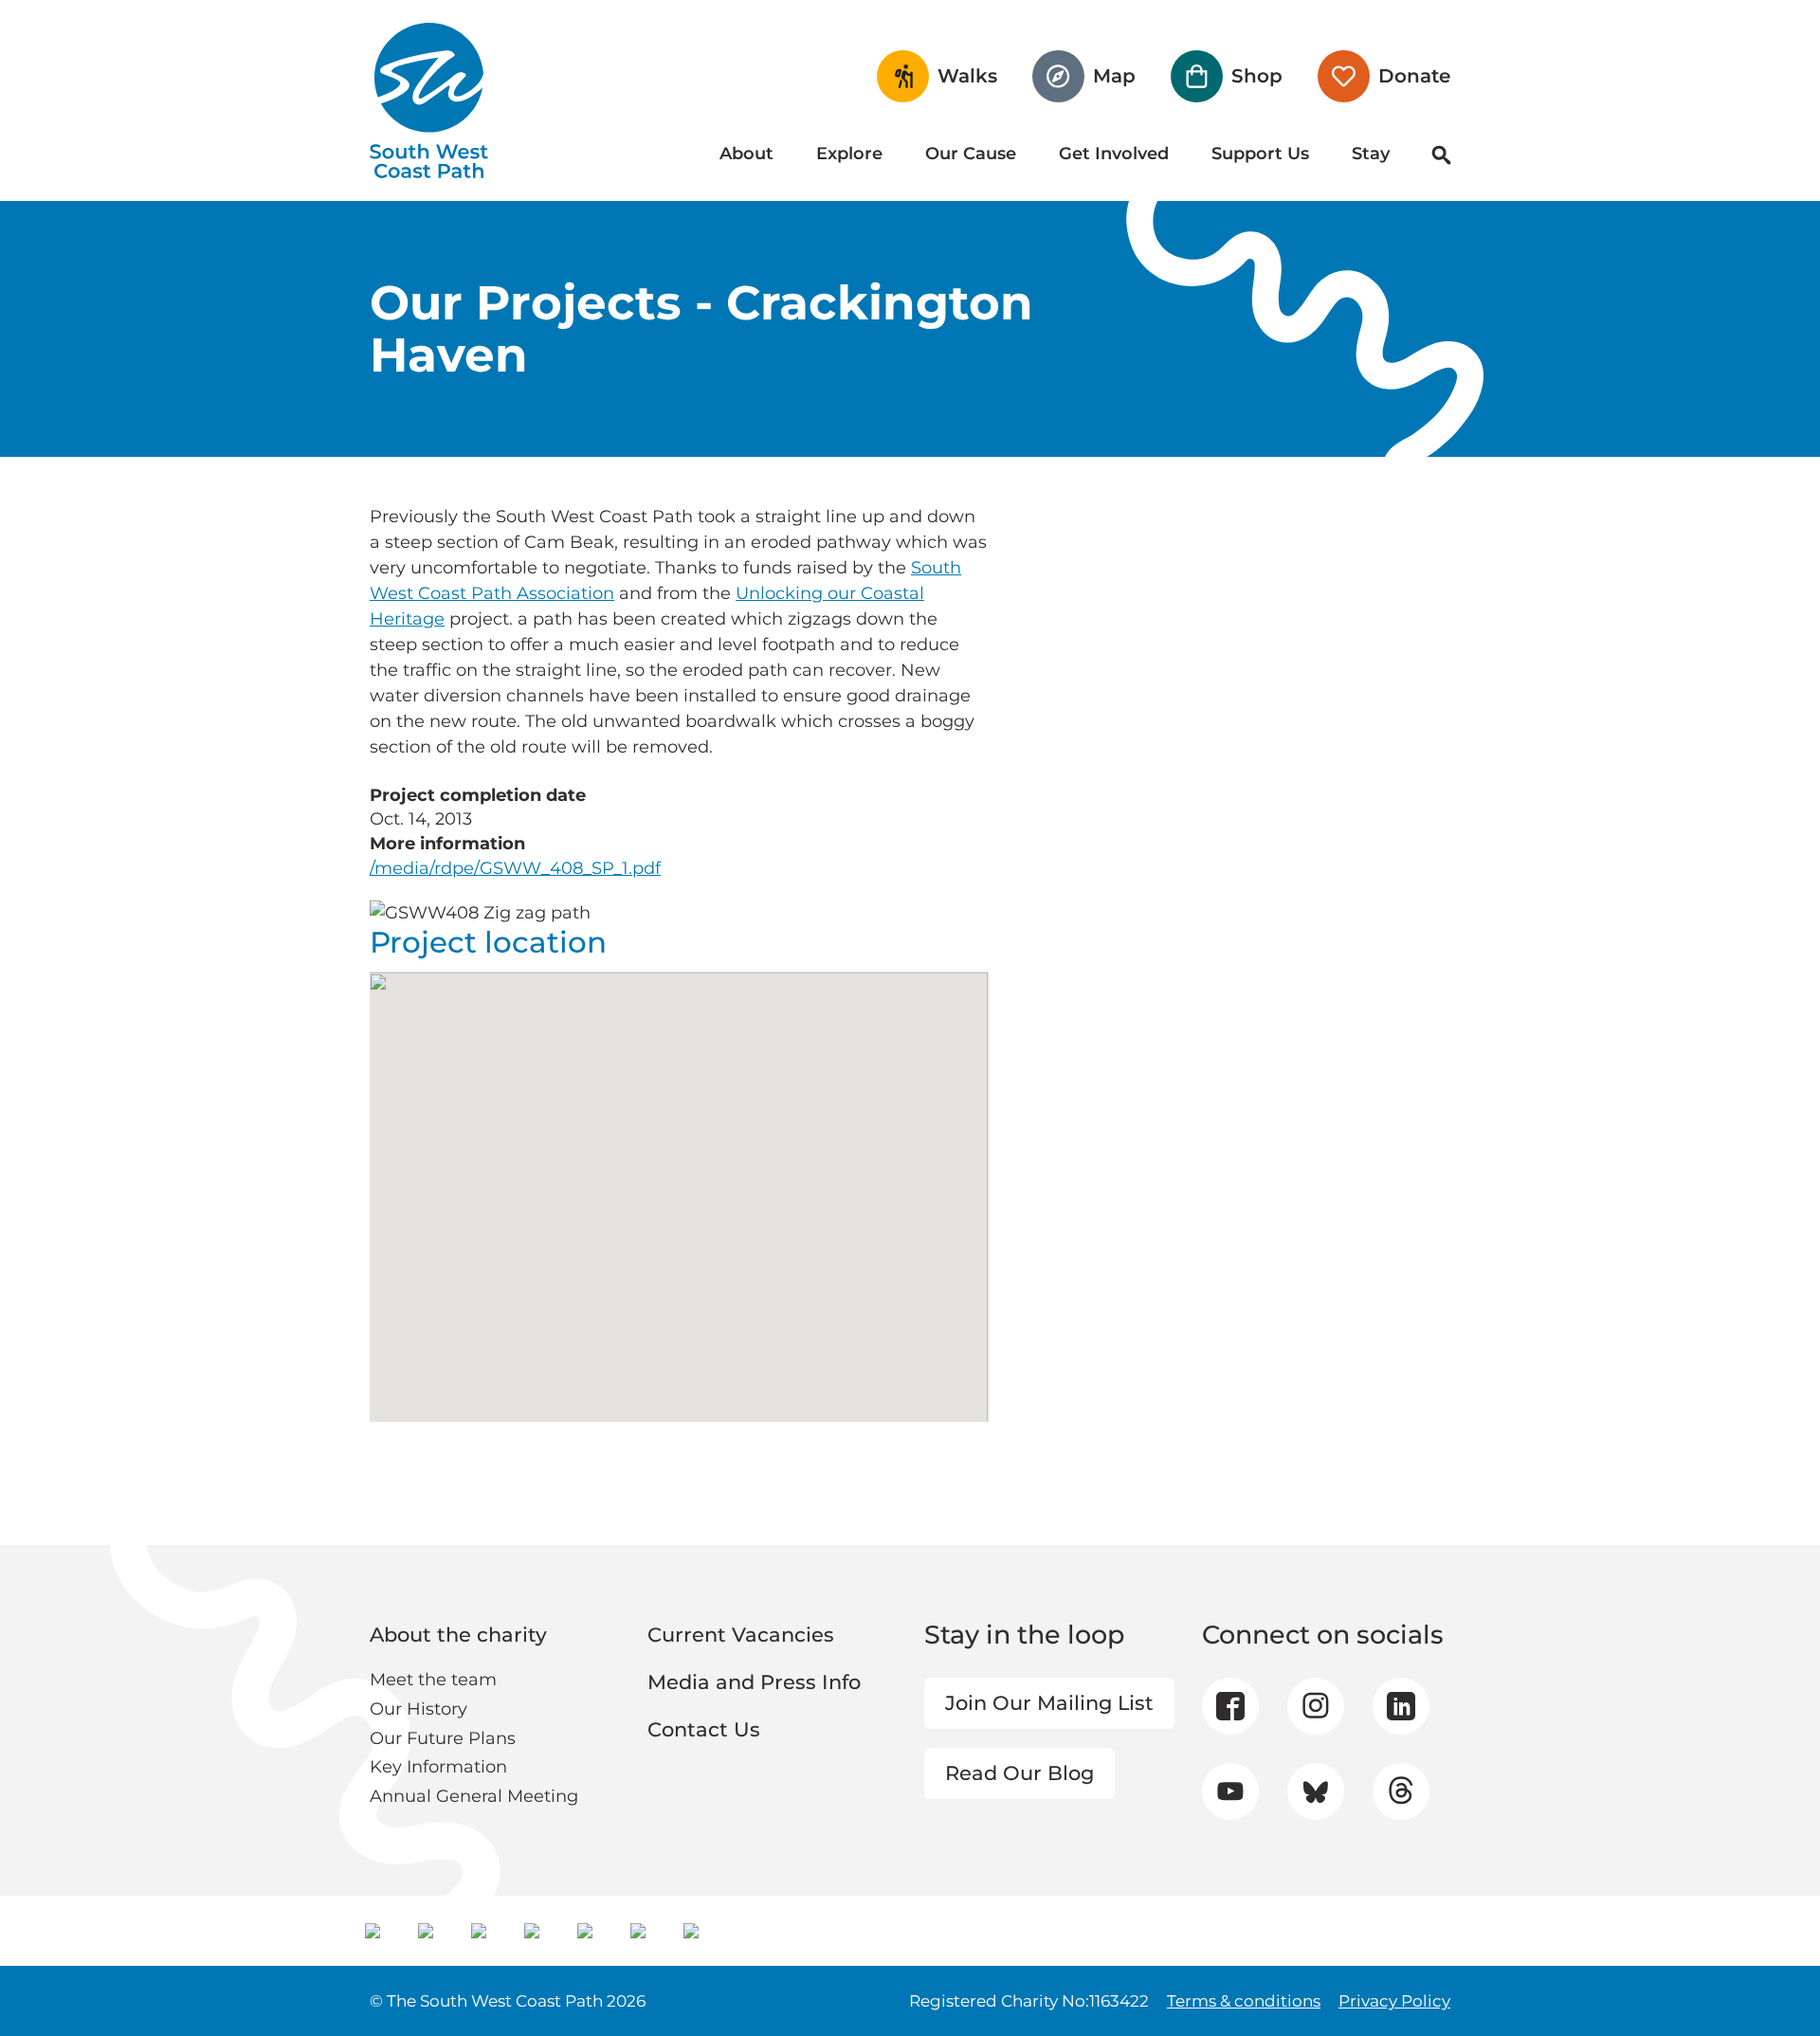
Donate (1414, 76)
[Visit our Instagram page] (1315, 1706)
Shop (1257, 76)
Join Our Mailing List (1049, 1703)
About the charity (458, 1635)
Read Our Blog (1019, 1773)
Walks (967, 76)
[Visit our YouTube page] (1230, 1791)
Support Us (1260, 154)
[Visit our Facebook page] (1230, 1706)
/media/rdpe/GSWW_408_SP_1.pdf (515, 868)
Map (1114, 76)
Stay (1371, 154)
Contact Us (704, 1729)
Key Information (438, 1767)
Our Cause (971, 154)
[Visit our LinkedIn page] (1401, 1706)
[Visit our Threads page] (1401, 1791)
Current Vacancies (741, 1635)
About (746, 154)
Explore (849, 154)
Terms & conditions (1244, 2001)
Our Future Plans (443, 1738)
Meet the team (433, 1680)
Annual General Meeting (474, 1796)
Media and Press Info (754, 1682)
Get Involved (1114, 154)
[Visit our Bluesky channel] (1315, 1791)
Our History (419, 1709)
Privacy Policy (1394, 2001)
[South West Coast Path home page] (429, 100)
